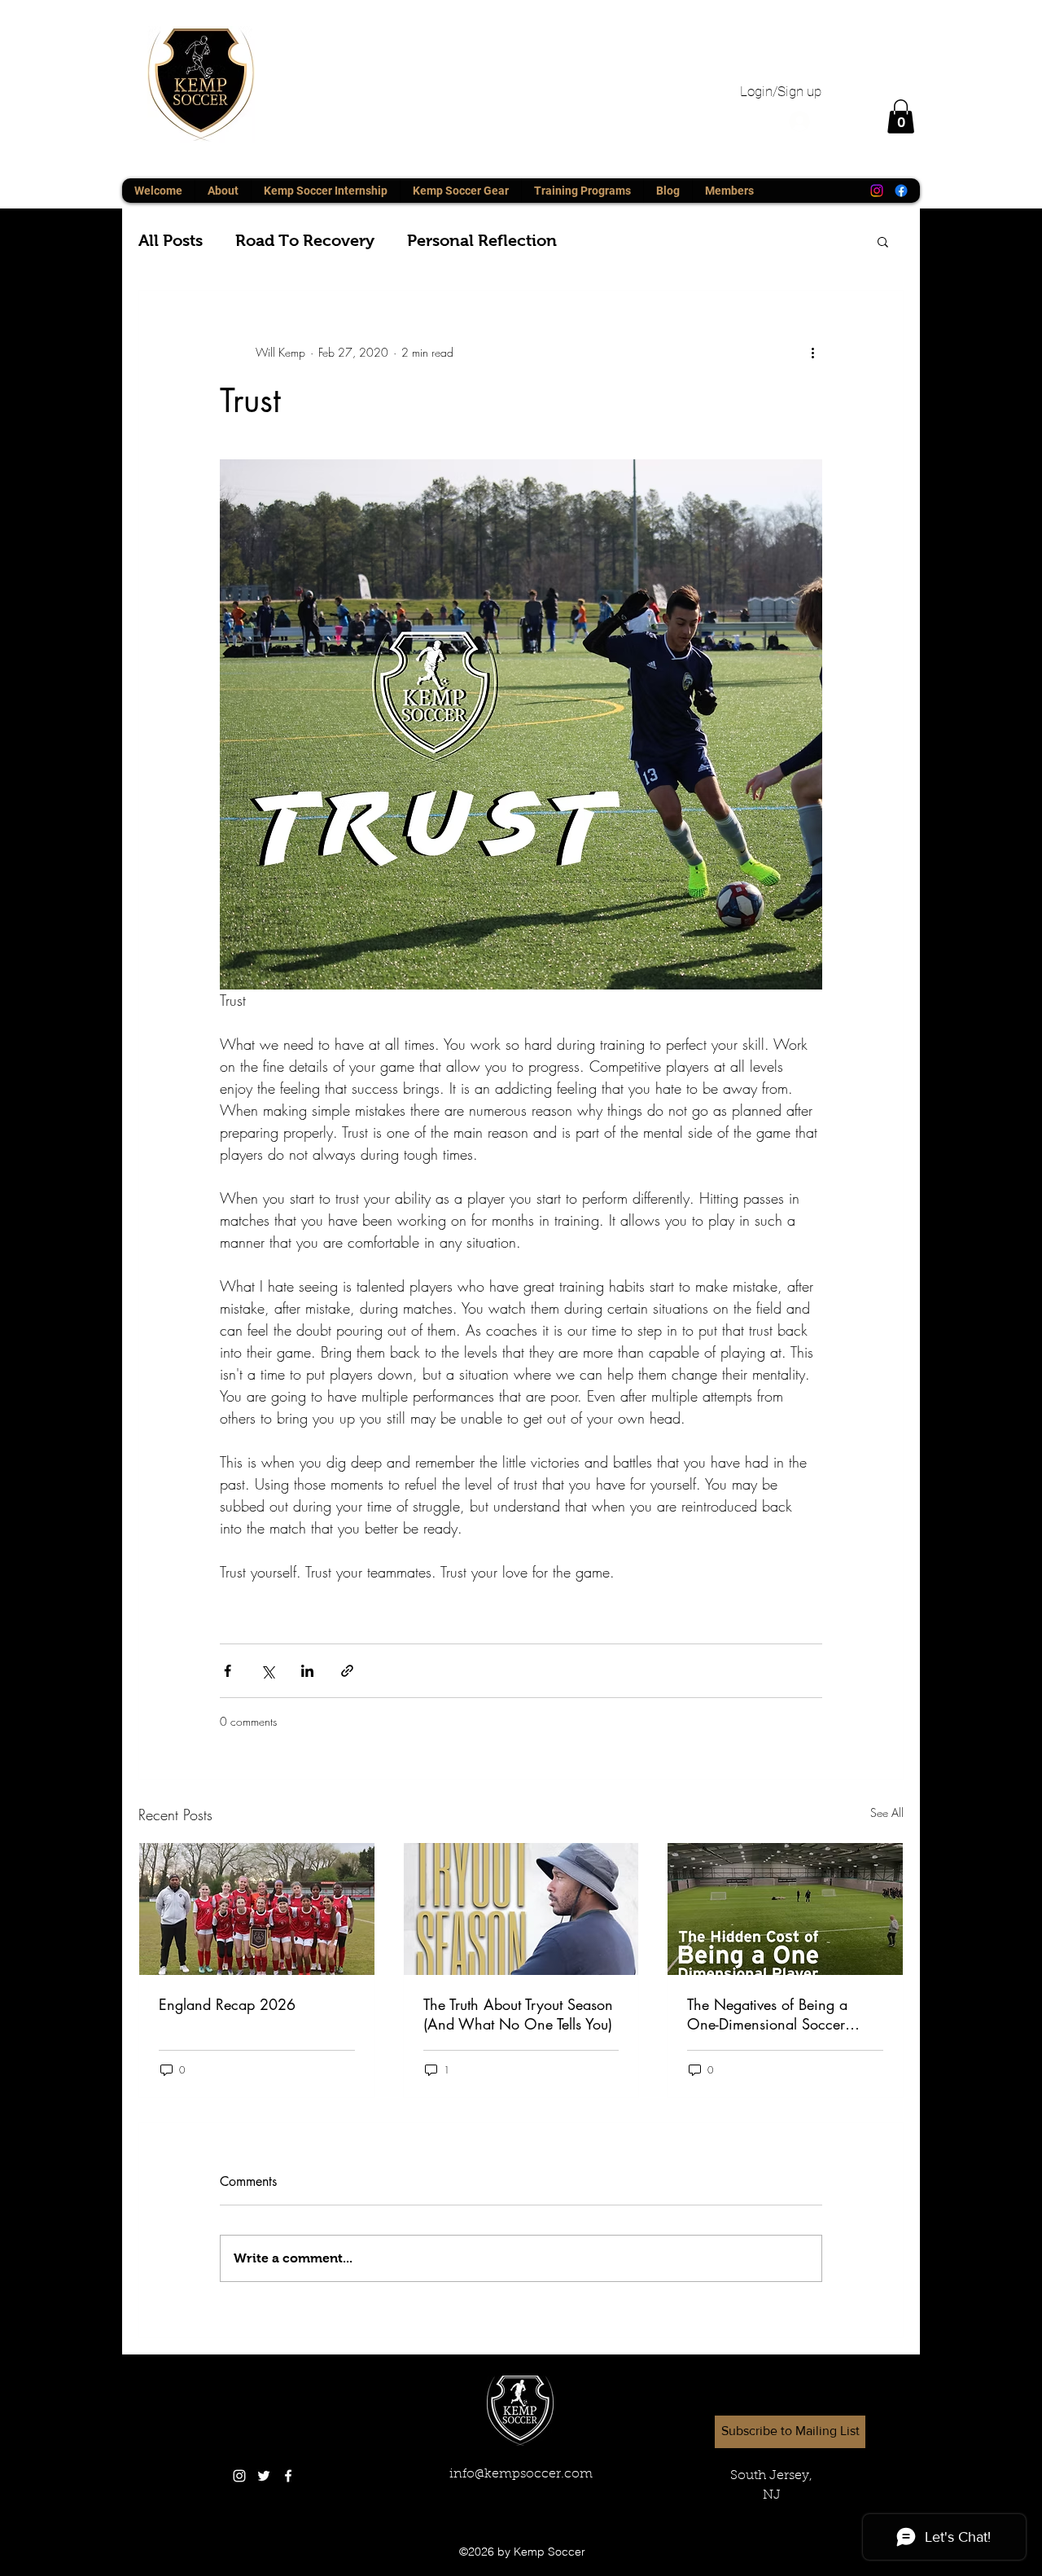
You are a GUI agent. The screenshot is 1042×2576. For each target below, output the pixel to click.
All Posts (171, 240)
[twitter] (264, 2476)
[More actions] (812, 353)
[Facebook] (901, 191)
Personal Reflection (482, 240)
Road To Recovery (305, 240)
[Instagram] (877, 191)
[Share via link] (347, 1671)
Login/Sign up (781, 91)
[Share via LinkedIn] (307, 1671)
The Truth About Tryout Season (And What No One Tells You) (518, 2014)
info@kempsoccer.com (521, 2474)
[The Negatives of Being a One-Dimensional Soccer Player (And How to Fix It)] (785, 1909)
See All (887, 1812)
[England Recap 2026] (257, 1909)
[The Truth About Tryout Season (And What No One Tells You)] (521, 1909)
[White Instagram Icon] (239, 2476)
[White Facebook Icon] (288, 2476)
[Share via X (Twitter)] (267, 1671)
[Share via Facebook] (228, 1671)
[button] (901, 116)
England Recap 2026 (227, 2004)
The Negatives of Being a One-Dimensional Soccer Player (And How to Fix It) (769, 2014)
